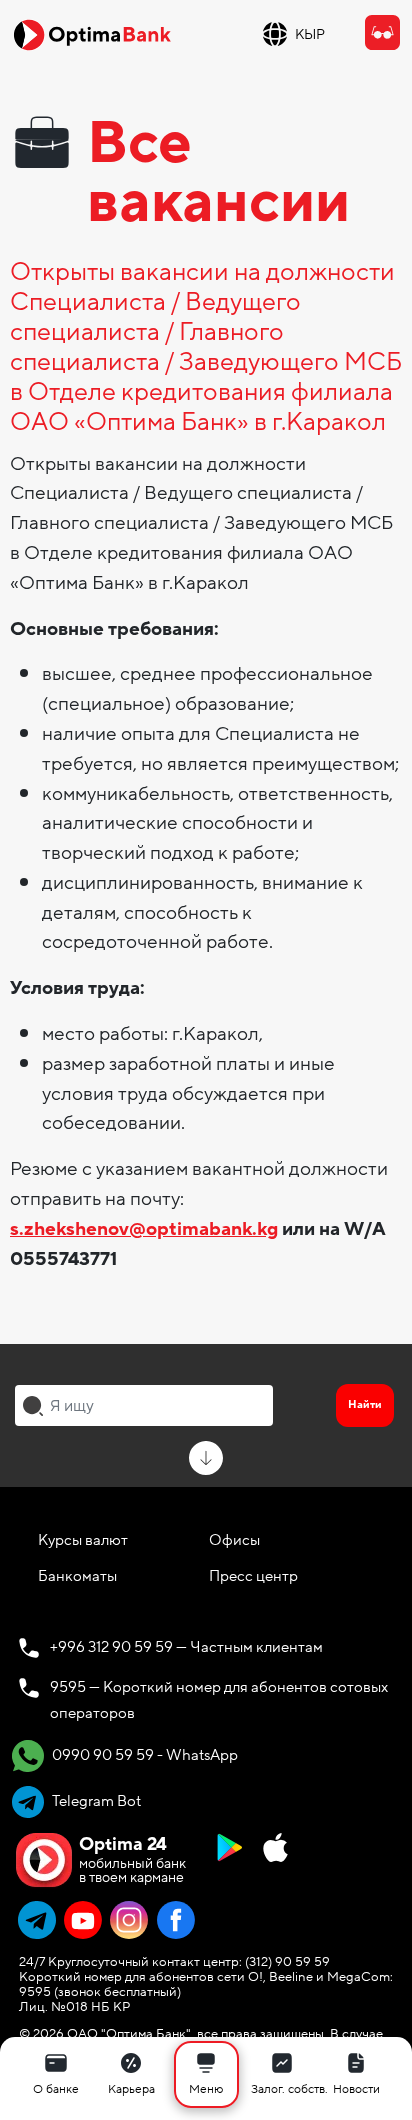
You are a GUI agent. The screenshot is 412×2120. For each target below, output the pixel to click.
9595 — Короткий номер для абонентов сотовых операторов (219, 1700)
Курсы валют (83, 1540)
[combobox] (144, 1405)
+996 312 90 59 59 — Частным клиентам (186, 1647)
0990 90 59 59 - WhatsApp (143, 1755)
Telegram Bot (95, 1801)
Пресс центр (253, 1576)
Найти (365, 1404)
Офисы (234, 1540)
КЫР (310, 34)
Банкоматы (77, 1576)
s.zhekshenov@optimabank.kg (144, 1229)
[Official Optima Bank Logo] (92, 34)
